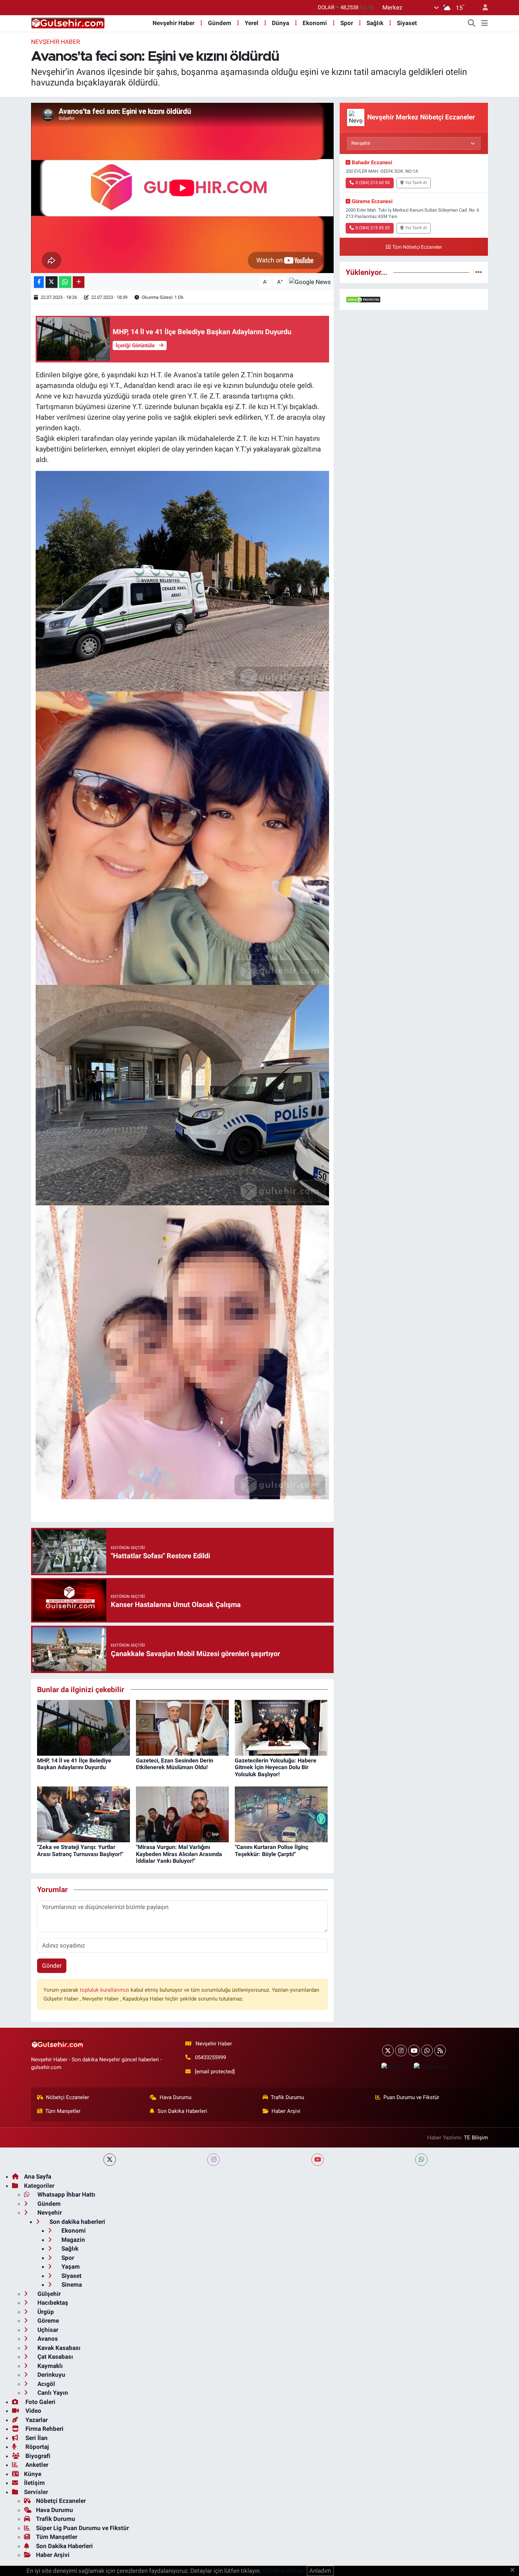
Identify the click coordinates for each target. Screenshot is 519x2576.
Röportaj (36, 2447)
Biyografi (37, 2456)
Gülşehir (48, 2294)
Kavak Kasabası (58, 2348)
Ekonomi (315, 23)
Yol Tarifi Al (416, 183)
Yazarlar (36, 2420)
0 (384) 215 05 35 (373, 228)
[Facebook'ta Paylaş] (39, 282)
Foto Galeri (40, 2402)
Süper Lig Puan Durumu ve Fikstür (82, 2528)
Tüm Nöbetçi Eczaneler (417, 247)
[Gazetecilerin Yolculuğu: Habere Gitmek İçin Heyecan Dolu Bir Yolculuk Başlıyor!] (281, 1727)
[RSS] (440, 2051)
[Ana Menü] (485, 23)
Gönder (52, 1966)
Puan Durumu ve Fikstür (411, 2097)
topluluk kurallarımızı (105, 1990)
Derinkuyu (51, 2375)
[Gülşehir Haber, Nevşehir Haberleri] (68, 23)
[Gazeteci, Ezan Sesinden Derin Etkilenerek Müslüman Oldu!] (182, 1727)
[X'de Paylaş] (52, 282)
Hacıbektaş (52, 2303)
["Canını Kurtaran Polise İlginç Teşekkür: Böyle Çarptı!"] (281, 1814)
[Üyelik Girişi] (482, 8)
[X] (388, 2051)
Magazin (73, 2240)
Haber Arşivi (286, 2111)
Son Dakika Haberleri (182, 2111)
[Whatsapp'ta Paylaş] (65, 282)
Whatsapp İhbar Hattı (66, 2194)
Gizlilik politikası (284, 2571)
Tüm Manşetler (63, 2111)
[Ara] (472, 23)
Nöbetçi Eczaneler (67, 2097)
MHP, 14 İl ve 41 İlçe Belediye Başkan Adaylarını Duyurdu (74, 1764)
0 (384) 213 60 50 (373, 183)
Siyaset (407, 23)
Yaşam (70, 2267)
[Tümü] (479, 272)
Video (33, 2411)
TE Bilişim (476, 2138)
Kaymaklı (49, 2366)
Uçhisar (47, 2330)
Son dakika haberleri (77, 2222)
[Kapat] (515, 2570)
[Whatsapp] (427, 2051)
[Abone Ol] (310, 282)
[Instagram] (401, 2051)
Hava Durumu (175, 2097)
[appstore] (394, 2066)
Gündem (220, 23)
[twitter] (110, 2160)
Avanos (47, 2339)
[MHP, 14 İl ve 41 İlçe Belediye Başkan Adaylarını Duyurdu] (83, 1727)
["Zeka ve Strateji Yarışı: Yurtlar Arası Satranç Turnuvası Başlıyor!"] (83, 1814)
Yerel (252, 23)
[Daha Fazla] (79, 282)
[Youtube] (414, 2051)
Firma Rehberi (44, 2429)
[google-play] (430, 2066)
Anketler (36, 2465)
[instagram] (213, 2160)
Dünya (281, 23)
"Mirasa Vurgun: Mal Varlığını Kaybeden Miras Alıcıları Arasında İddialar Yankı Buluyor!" (179, 1854)
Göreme (47, 2321)
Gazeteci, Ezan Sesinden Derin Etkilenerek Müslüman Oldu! (175, 1764)
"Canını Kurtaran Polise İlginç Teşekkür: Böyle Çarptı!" (272, 1850)
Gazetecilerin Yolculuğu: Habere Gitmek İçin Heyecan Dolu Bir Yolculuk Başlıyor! (276, 1767)
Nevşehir (49, 2212)
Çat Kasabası (55, 2357)
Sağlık (375, 23)
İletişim (34, 2483)
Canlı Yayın (52, 2393)
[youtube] (318, 2160)
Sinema (71, 2285)
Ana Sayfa (38, 2176)
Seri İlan (36, 2438)
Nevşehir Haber (174, 23)
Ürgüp (45, 2312)
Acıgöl (46, 2384)
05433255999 (210, 2057)
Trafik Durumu (287, 2097)
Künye (33, 2474)
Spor (347, 23)
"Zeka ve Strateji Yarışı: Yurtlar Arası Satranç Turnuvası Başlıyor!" (80, 1850)
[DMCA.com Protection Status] (363, 299)
